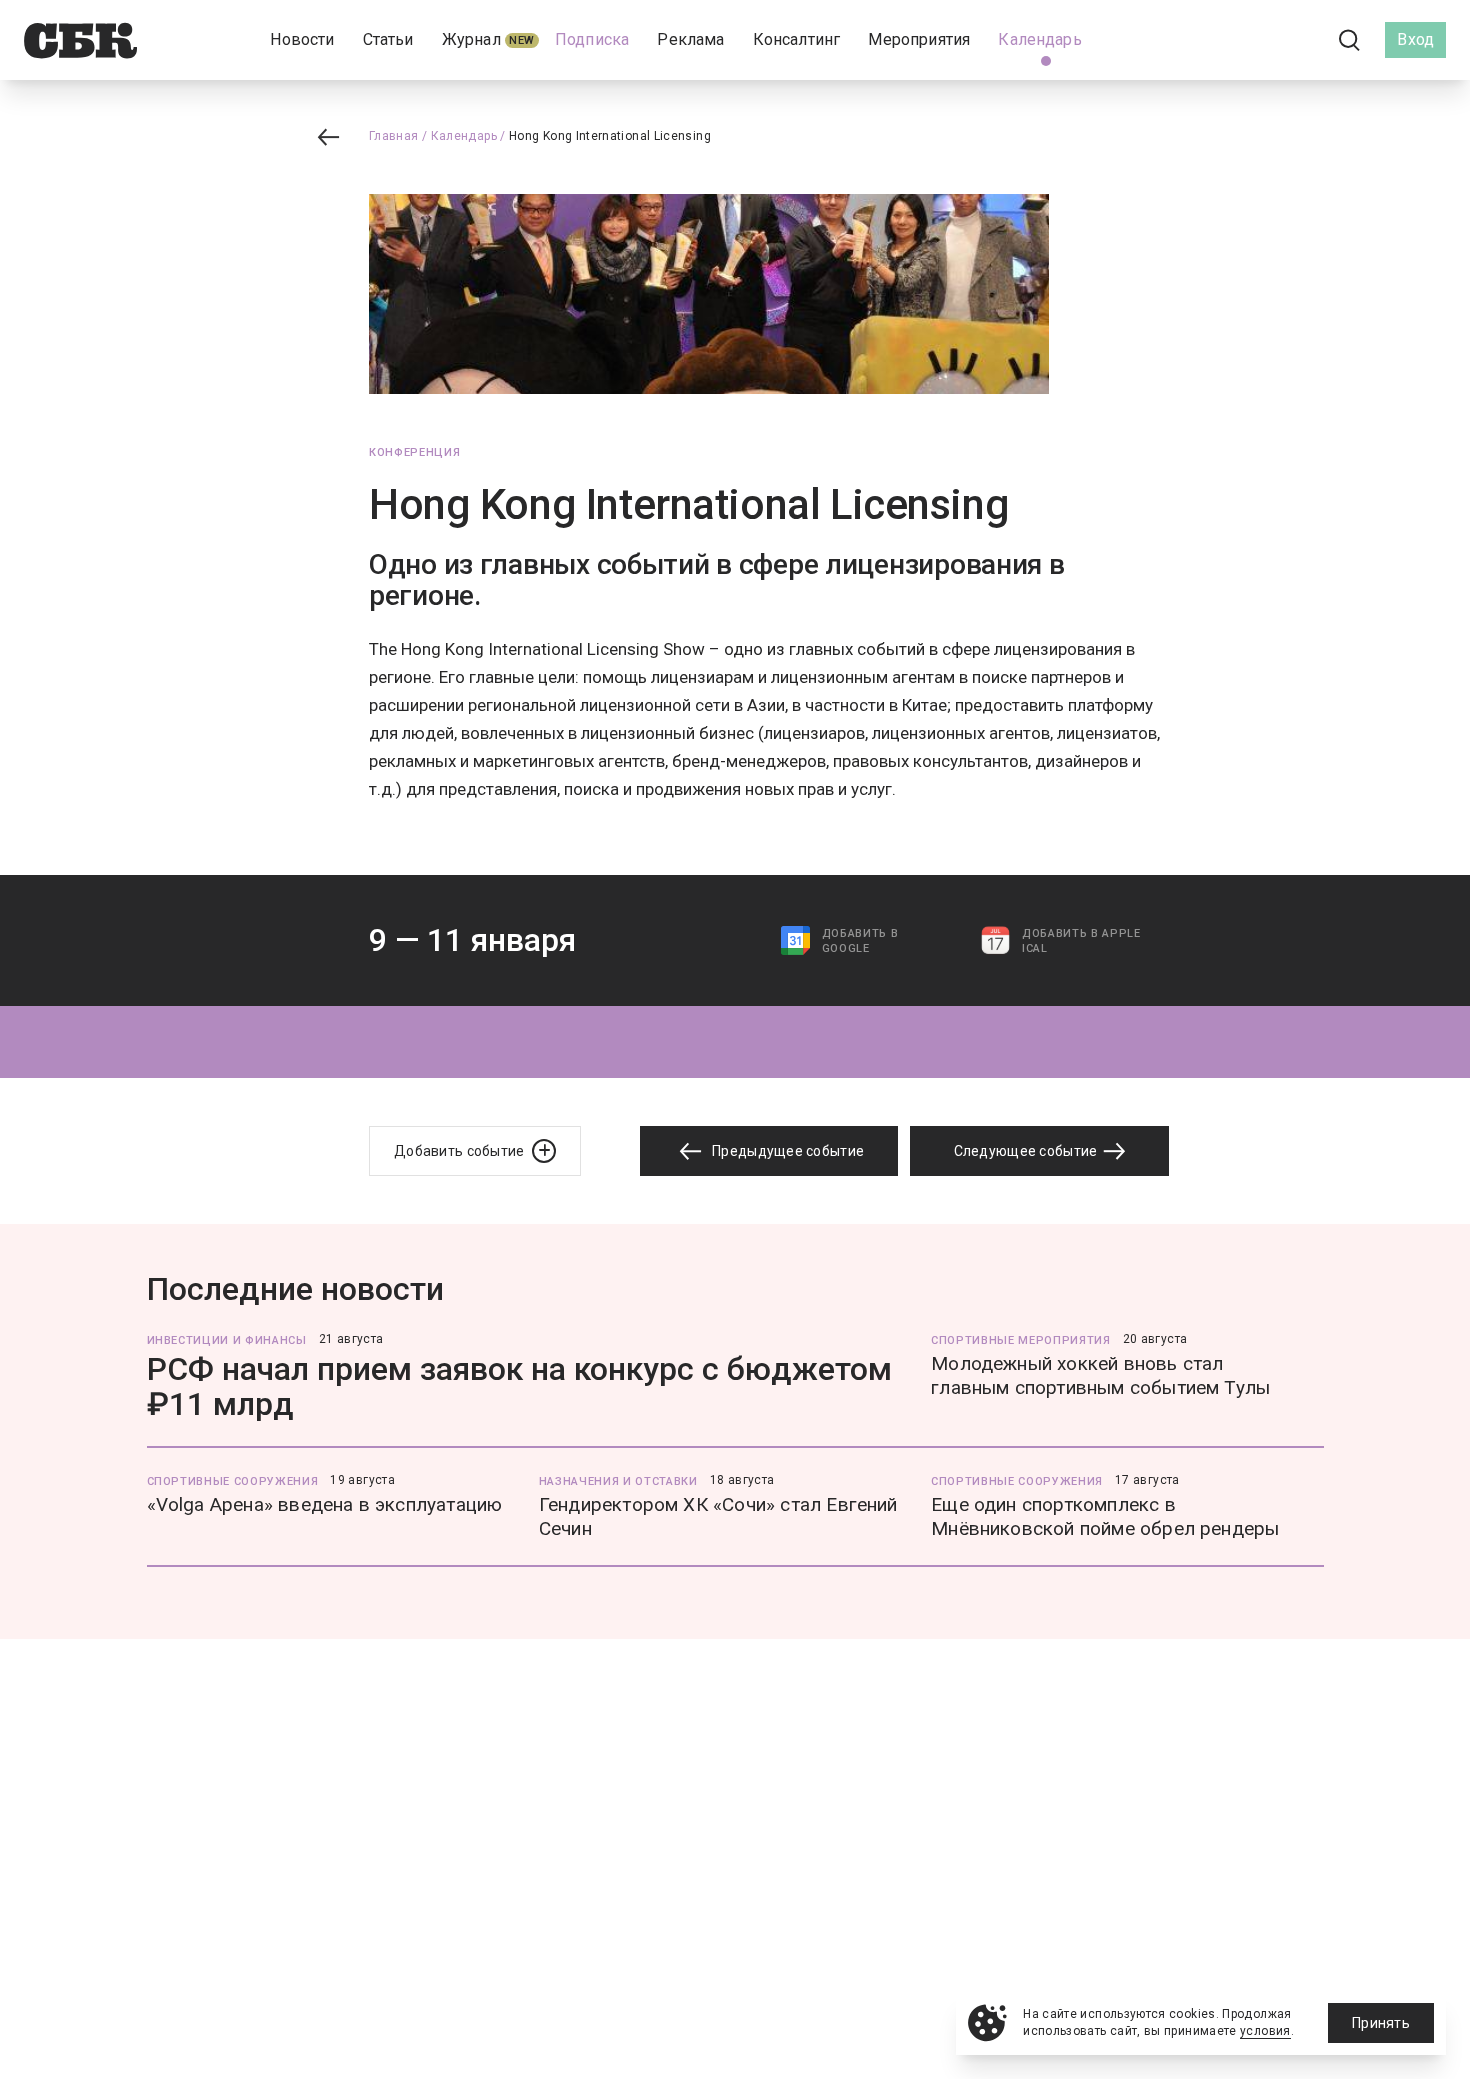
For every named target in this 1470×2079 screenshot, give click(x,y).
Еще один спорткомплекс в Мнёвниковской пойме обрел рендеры (1105, 1516)
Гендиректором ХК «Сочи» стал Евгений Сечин (718, 1516)
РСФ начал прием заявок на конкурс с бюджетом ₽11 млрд (519, 1386)
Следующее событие (1027, 1151)
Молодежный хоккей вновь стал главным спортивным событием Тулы (1100, 1375)
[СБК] (80, 40)
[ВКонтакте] (1260, 40)
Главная (394, 136)
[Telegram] (1294, 39)
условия (1265, 2031)
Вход (1415, 39)
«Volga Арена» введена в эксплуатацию (325, 1504)
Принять (1381, 2023)
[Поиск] (1350, 40)
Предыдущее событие (786, 1151)
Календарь (464, 136)
